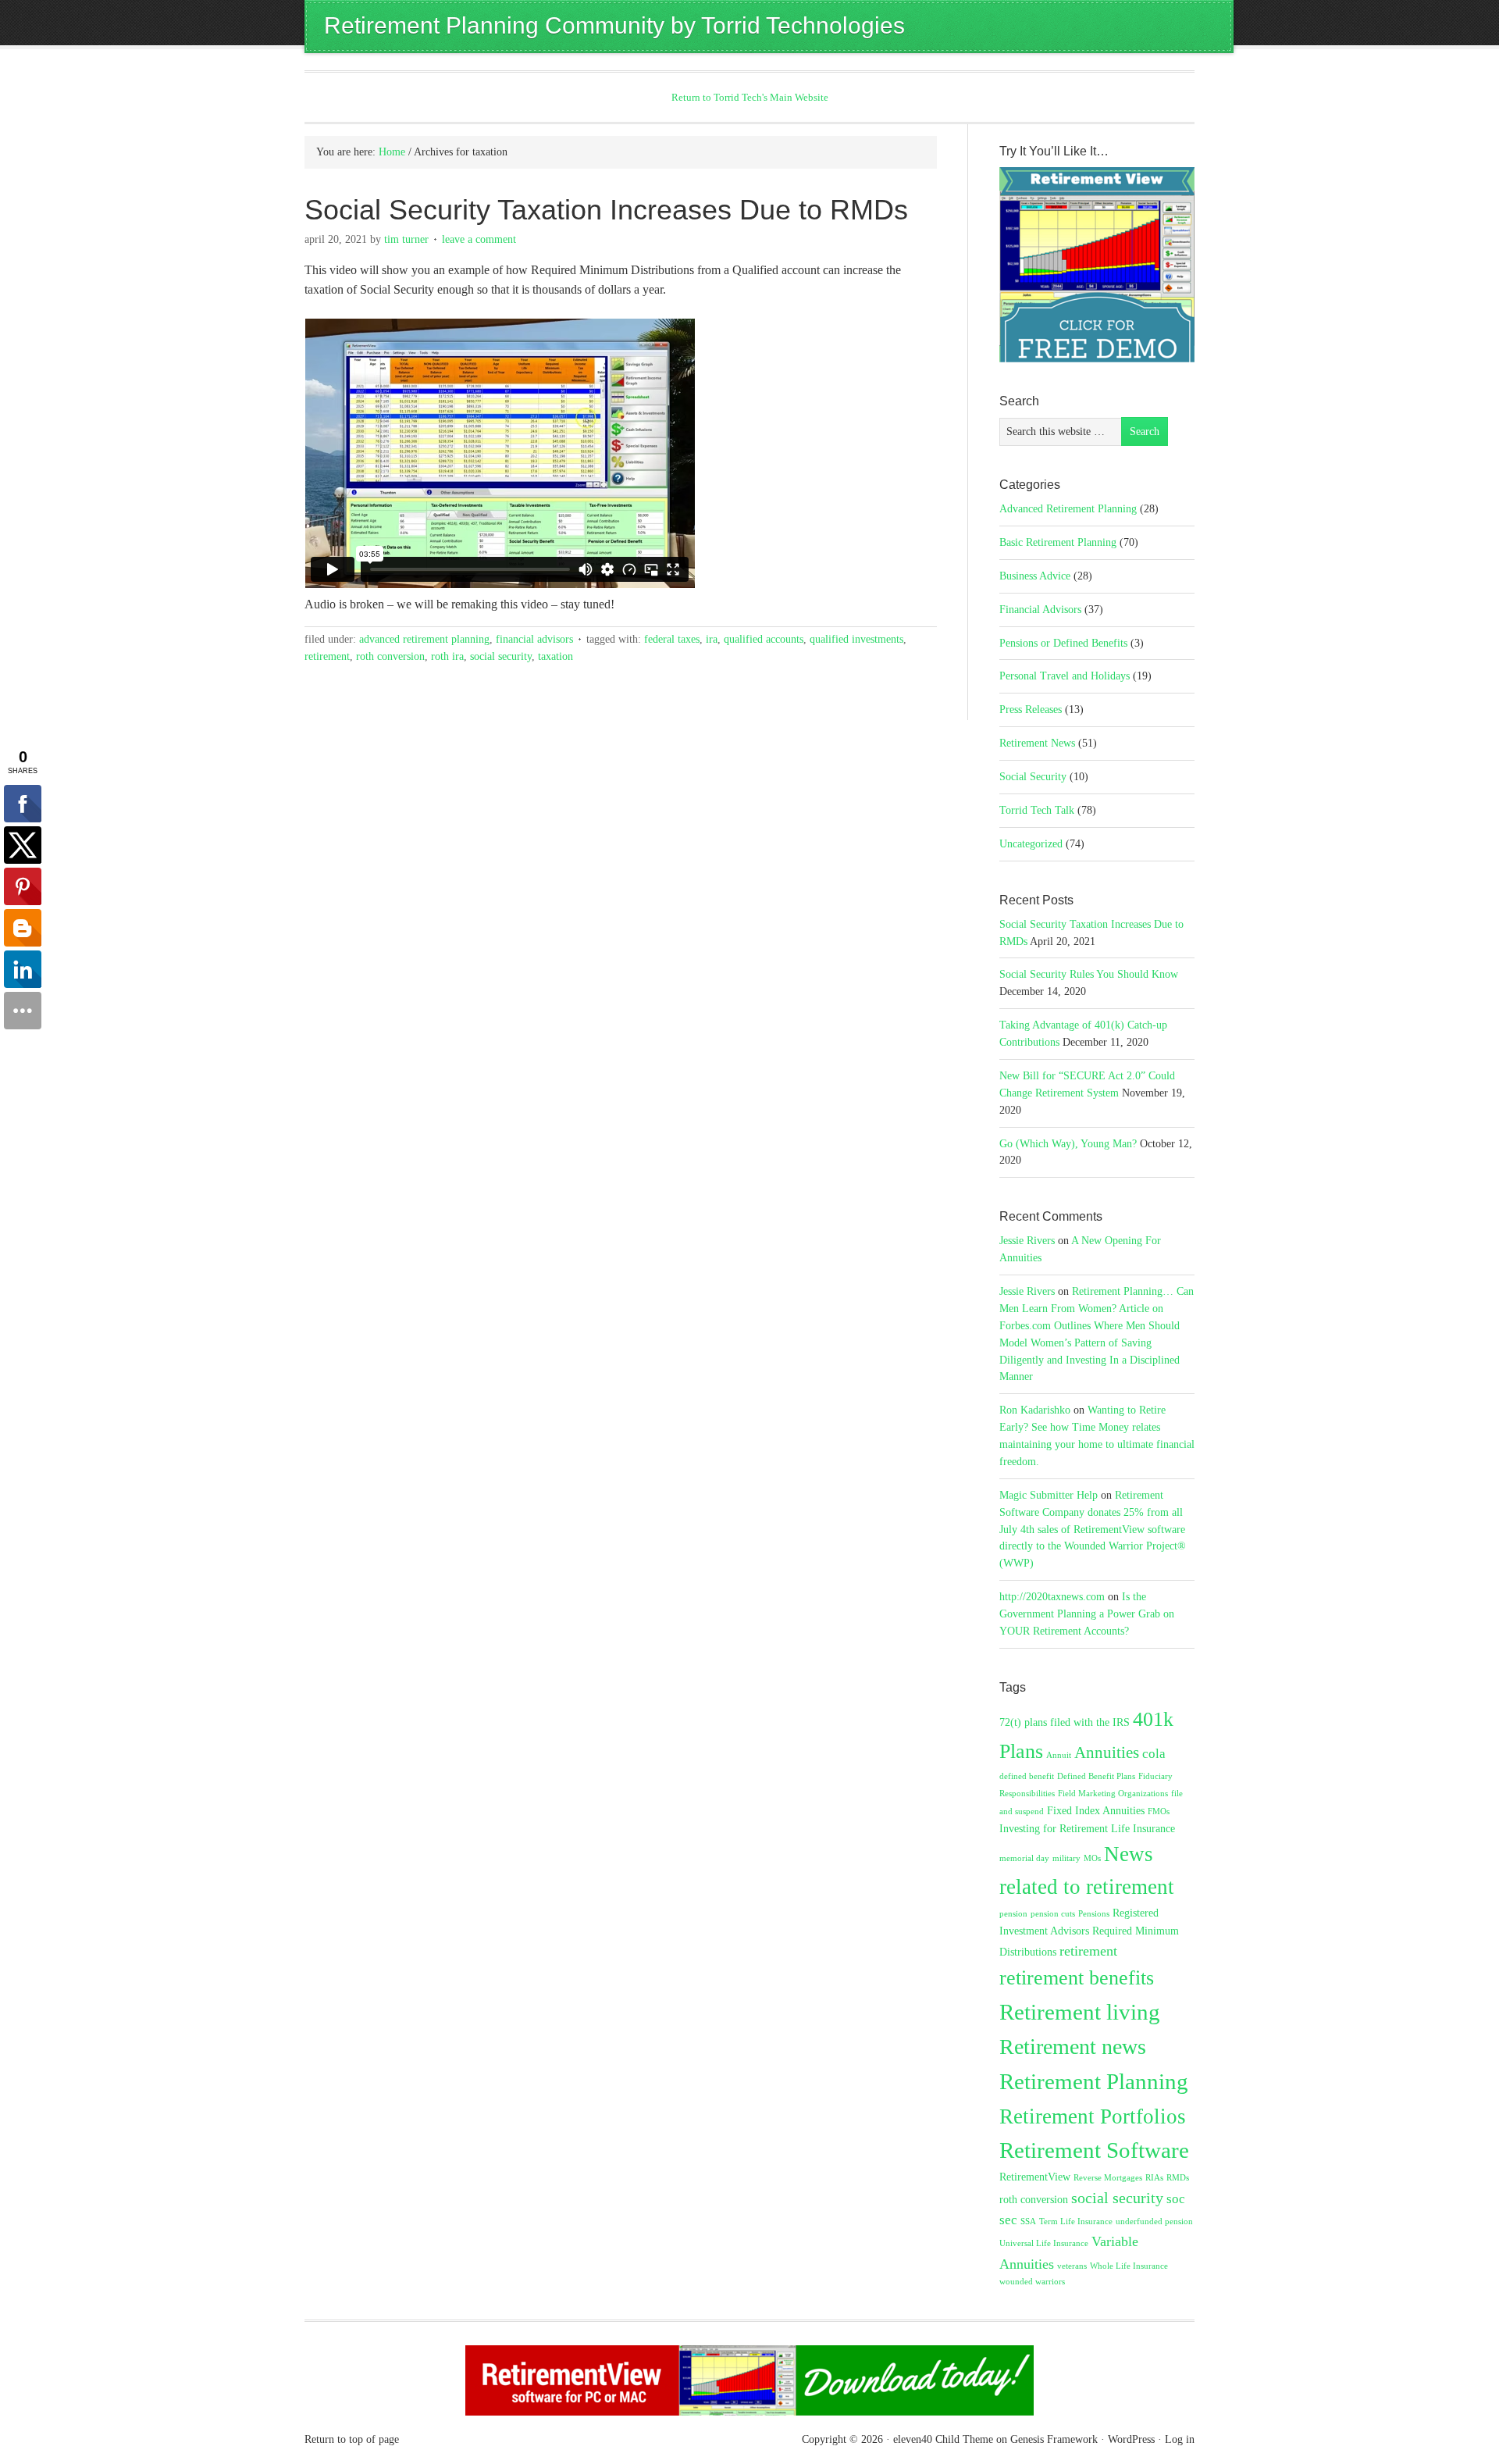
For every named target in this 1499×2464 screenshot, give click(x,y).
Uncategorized (1031, 844)
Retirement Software (1094, 2150)
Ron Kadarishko (1035, 1410)
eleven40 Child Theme (943, 2439)
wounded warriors (1032, 2282)
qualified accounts (764, 639)
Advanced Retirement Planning (424, 639)
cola (1154, 1754)
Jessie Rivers (1027, 1241)
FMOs (1159, 1811)
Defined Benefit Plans (1096, 1776)
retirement (327, 656)
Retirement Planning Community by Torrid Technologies (614, 25)
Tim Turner (406, 239)
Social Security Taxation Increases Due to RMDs (606, 210)
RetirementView (1035, 2177)
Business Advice (1035, 576)
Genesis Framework (1054, 2439)
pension (1013, 1914)
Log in (1180, 2439)
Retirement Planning (1094, 2081)
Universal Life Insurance (1044, 2243)
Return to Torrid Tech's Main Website (750, 97)
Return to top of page (352, 2439)
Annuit (1059, 1755)
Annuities (1107, 1753)
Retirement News (1037, 743)
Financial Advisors (534, 639)
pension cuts (1053, 1914)
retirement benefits (1077, 1977)
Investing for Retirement (1054, 1828)
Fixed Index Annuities (1096, 1810)
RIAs (1154, 2178)
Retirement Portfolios (1093, 2116)
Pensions (1094, 1914)
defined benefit (1027, 1776)
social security (501, 656)
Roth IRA (447, 656)
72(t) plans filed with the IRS (1065, 1722)
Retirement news (1073, 2047)
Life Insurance (1143, 1828)
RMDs (1178, 2178)
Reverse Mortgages (1108, 2178)
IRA (712, 639)
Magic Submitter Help (1049, 1495)
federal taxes (672, 639)
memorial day (1024, 1858)
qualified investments (856, 639)
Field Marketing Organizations (1113, 1794)
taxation (555, 656)
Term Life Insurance (1076, 2222)
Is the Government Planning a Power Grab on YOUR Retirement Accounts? (1087, 1614)
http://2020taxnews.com (1052, 1597)
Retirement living (1080, 2012)
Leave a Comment (479, 239)
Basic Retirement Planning (1058, 542)
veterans (1072, 2266)
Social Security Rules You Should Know (1089, 974)
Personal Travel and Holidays (1065, 676)
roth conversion (390, 656)
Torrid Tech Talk (1037, 810)
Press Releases (1031, 710)
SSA (1028, 2222)
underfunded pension (1154, 2222)
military (1066, 1858)
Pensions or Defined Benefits (1063, 643)
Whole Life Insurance (1129, 2266)
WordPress (1131, 2439)
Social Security (1033, 777)
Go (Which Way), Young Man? (1068, 1144)
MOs (1092, 1858)
